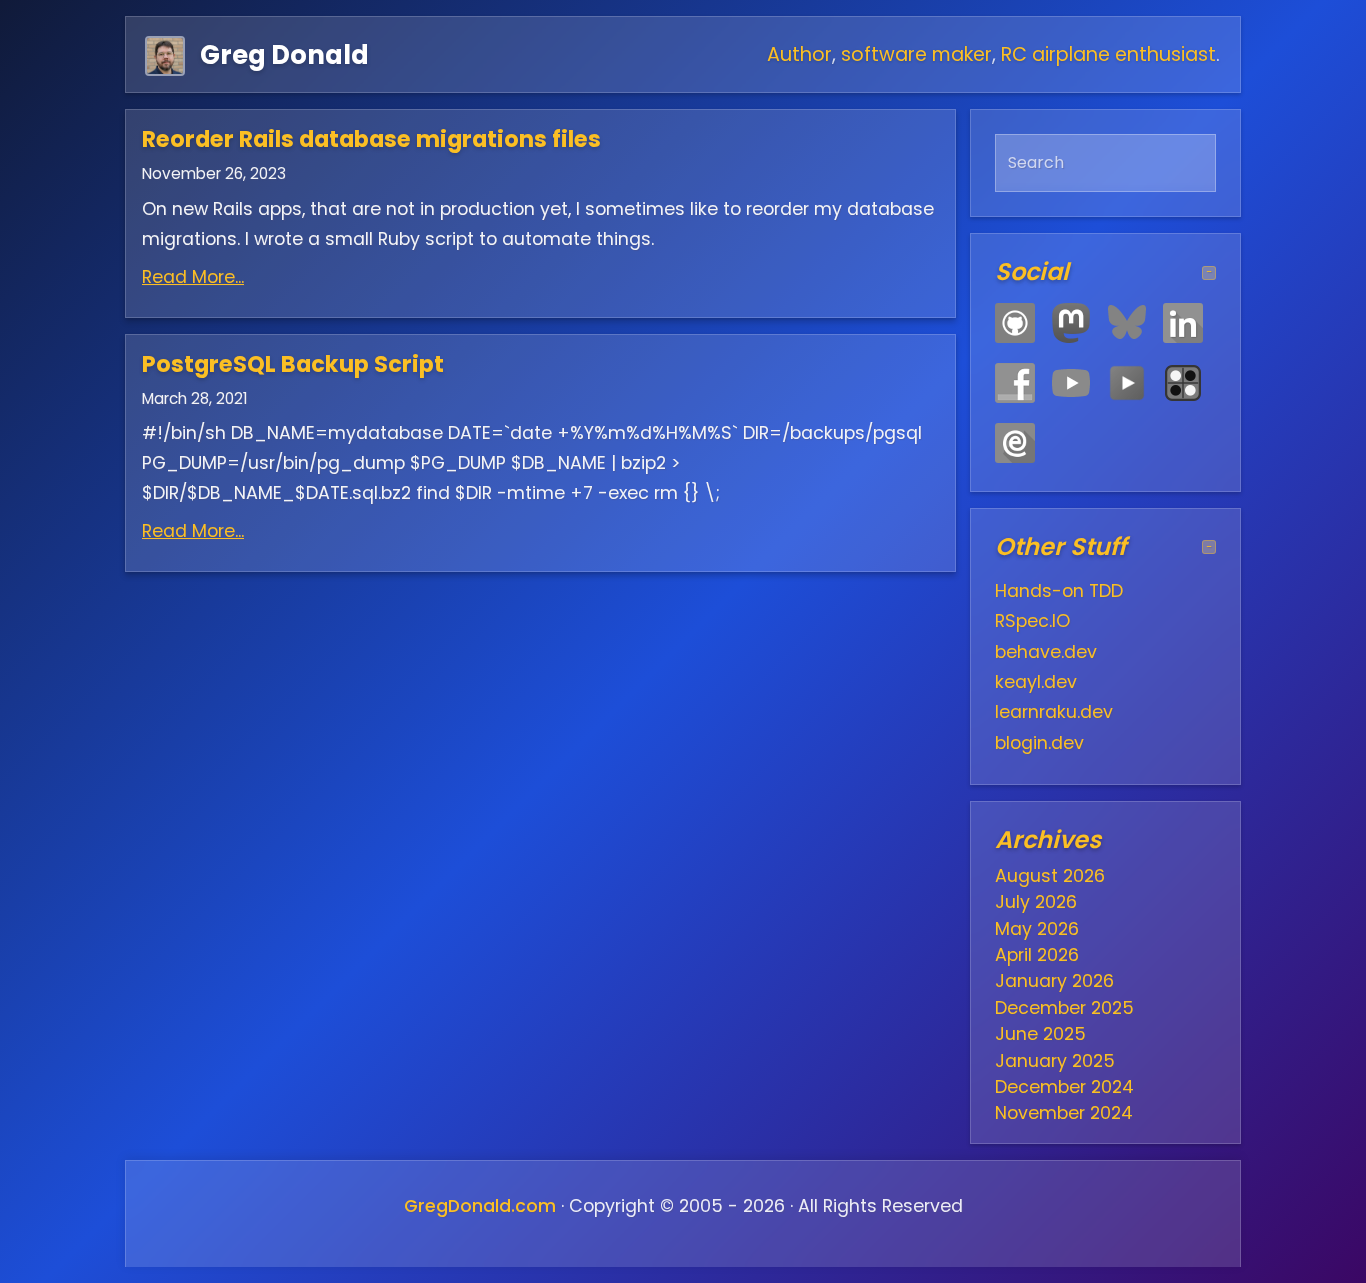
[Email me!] (1015, 443)
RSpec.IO (1032, 621)
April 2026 (1037, 955)
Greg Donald (284, 54)
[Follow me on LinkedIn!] (1183, 323)
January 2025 (1055, 1061)
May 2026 (1037, 929)
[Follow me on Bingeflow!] (1127, 383)
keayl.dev (1036, 682)
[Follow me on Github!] (1015, 323)
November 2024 (1064, 1113)
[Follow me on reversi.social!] (1183, 383)
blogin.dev (1039, 743)
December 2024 (1064, 1087)
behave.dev (1046, 652)
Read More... (193, 277)
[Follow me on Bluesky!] (1127, 323)
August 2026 (1050, 876)
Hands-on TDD (1059, 591)
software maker (916, 54)
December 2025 (1064, 1008)
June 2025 (1040, 1034)
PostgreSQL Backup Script (293, 364)
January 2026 (1054, 981)
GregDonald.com (480, 1206)
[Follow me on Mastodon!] (1071, 323)
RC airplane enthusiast (1108, 54)
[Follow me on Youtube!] (1071, 383)
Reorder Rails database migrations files (371, 139)
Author (799, 54)
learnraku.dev (1054, 712)
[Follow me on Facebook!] (1015, 383)
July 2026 (1036, 902)
